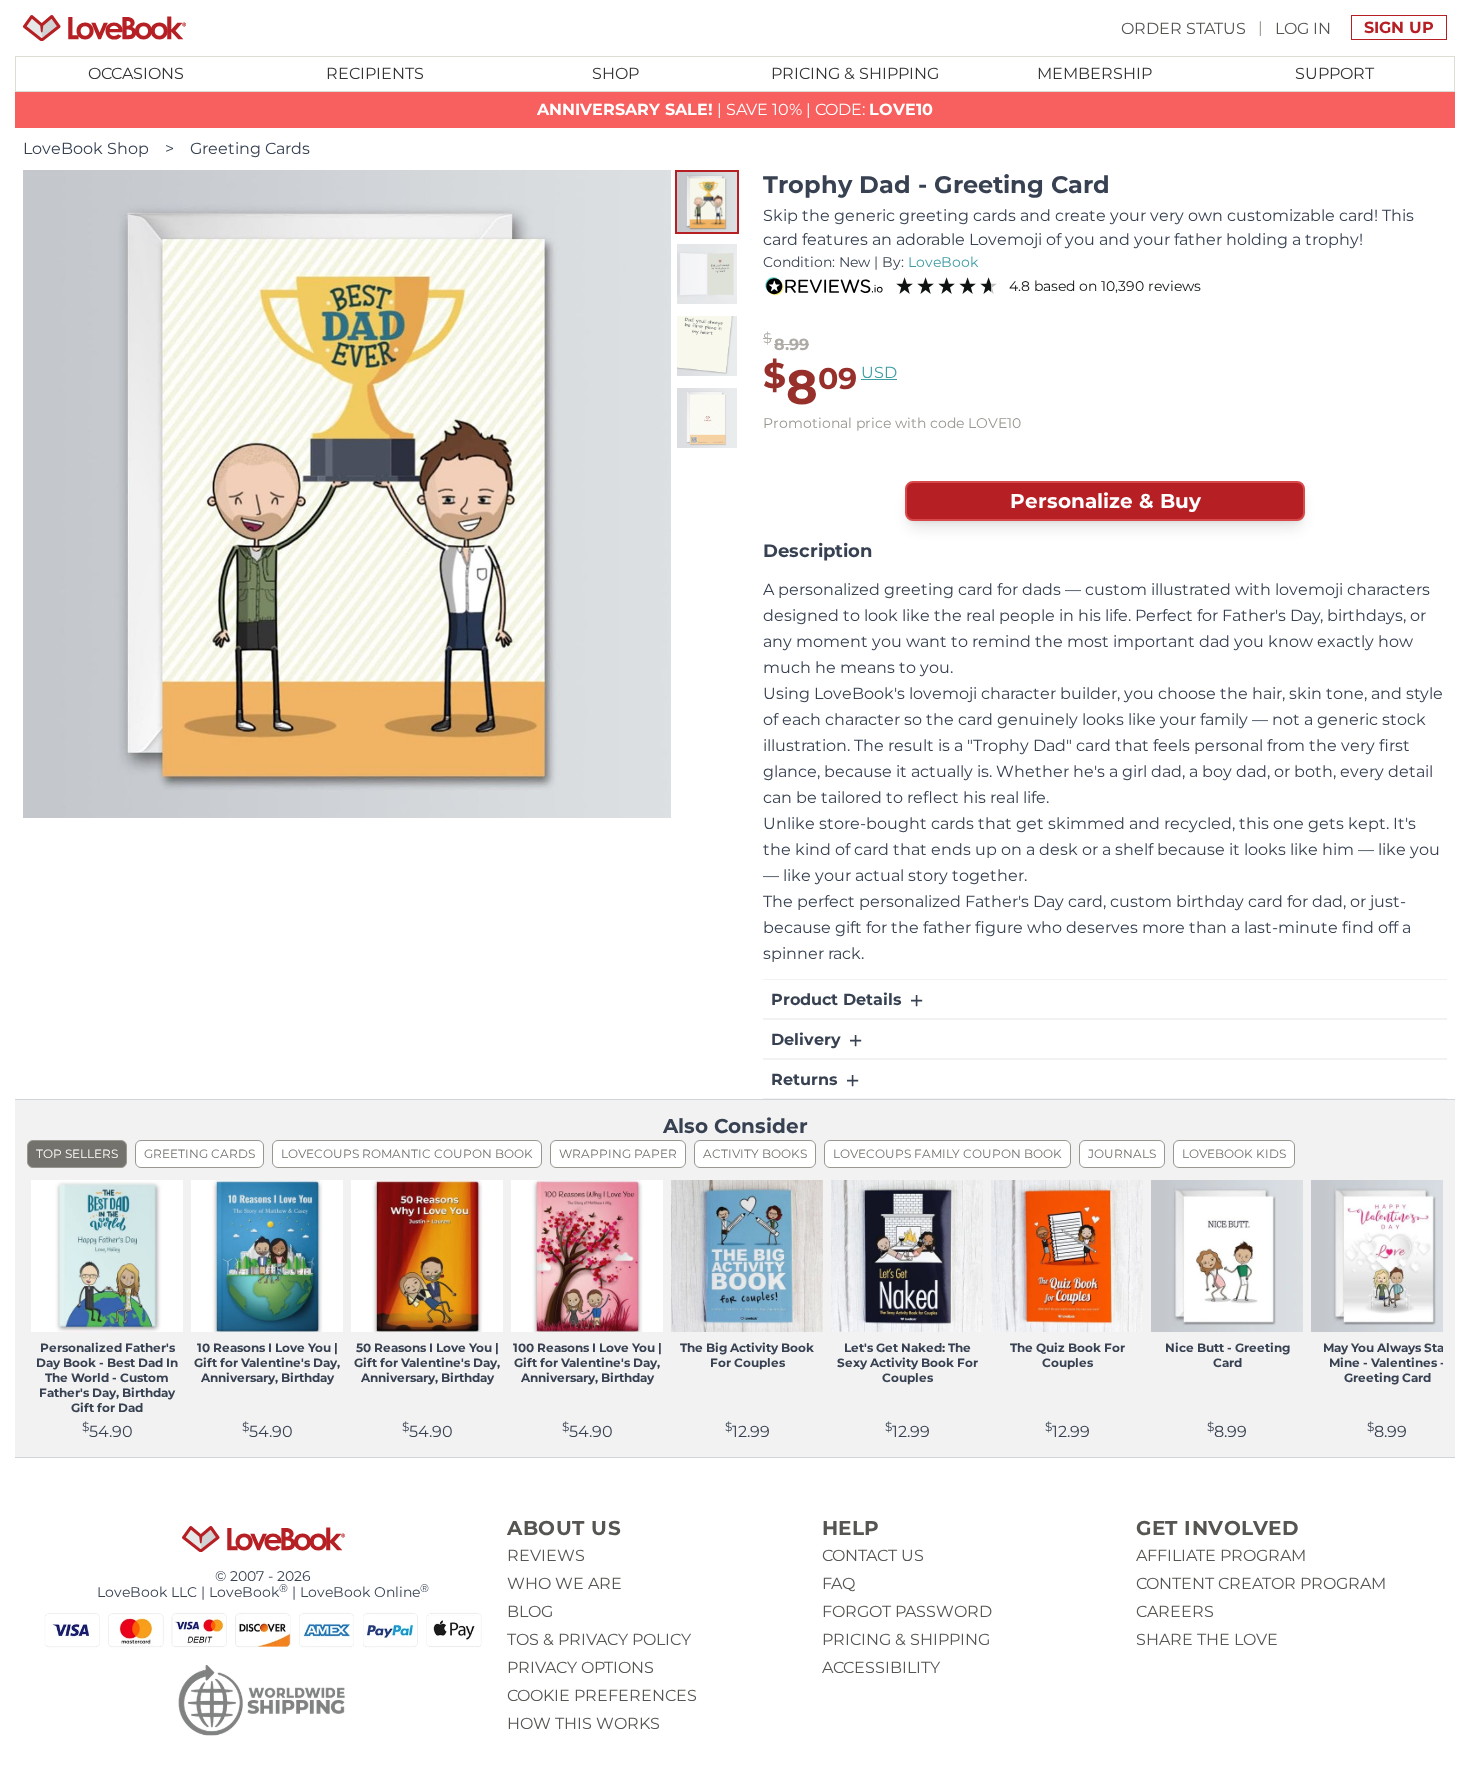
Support (1334, 73)
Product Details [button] (839, 999)
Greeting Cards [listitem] (199, 1153)
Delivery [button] (808, 1039)
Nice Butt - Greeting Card (1227, 1355)
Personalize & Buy (1105, 501)
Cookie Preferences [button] (602, 1695)
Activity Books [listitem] (755, 1153)
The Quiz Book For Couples (1067, 1355)
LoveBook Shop (86, 148)
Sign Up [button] (1399, 27)
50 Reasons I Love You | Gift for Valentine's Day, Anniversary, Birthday (427, 1362)
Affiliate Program (1221, 1555)
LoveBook (943, 262)
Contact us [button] (873, 1555)
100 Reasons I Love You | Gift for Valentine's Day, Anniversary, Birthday (587, 1362)
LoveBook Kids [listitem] (1234, 1153)
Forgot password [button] (907, 1611)
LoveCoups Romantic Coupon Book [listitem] (407, 1153)
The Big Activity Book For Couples (747, 1355)
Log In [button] (1303, 27)
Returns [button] (807, 1079)
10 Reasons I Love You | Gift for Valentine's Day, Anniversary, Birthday (267, 1362)
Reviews (546, 1555)
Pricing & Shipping (855, 73)
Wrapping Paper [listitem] (618, 1153)
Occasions (136, 73)
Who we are (564, 1583)
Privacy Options (580, 1667)
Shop (615, 73)
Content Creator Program (1261, 1583)
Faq (838, 1583)
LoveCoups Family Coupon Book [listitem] (947, 1153)
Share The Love (1207, 1639)
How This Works (583, 1723)
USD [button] (879, 372)
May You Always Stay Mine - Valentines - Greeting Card (1387, 1362)
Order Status (1183, 27)
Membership (1094, 73)
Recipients (375, 73)
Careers (1175, 1611)
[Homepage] (104, 28)
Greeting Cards (250, 148)
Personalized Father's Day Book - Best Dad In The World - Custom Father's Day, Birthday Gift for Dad (107, 1377)
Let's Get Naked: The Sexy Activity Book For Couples (907, 1362)
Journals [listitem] (1122, 1153)
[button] (707, 202)
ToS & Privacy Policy (599, 1639)
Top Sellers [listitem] (77, 1153)
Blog (530, 1611)
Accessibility (881, 1667)
